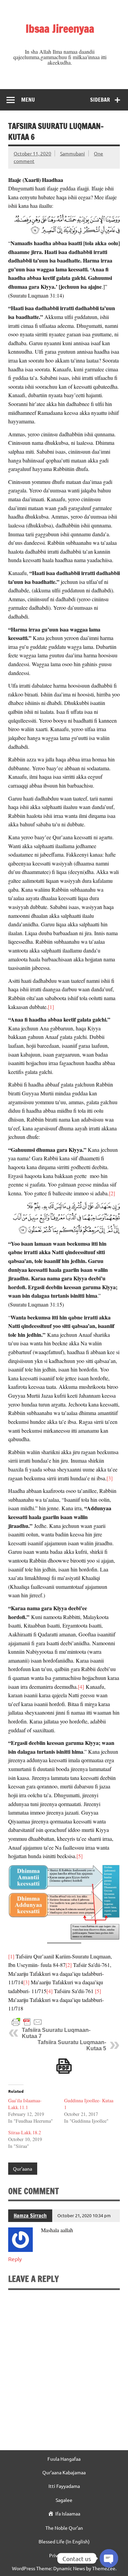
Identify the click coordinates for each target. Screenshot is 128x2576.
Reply (15, 2259)
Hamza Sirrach (30, 2216)
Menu (28, 100)
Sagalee (64, 2500)
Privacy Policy (64, 2555)
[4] (81, 1687)
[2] (112, 1193)
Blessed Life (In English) (64, 2541)
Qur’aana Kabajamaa (64, 2472)
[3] (110, 1478)
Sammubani (73, 153)
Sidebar (100, 100)
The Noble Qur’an (64, 2528)
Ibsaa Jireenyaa (60, 29)
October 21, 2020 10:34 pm (84, 2215)
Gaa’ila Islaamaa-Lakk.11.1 (25, 2104)
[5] (80, 1856)
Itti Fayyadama (64, 2486)
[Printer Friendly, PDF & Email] (27, 2022)
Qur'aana (23, 2169)
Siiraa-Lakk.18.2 (25, 2132)
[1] (51, 1007)
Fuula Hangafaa (64, 2459)
